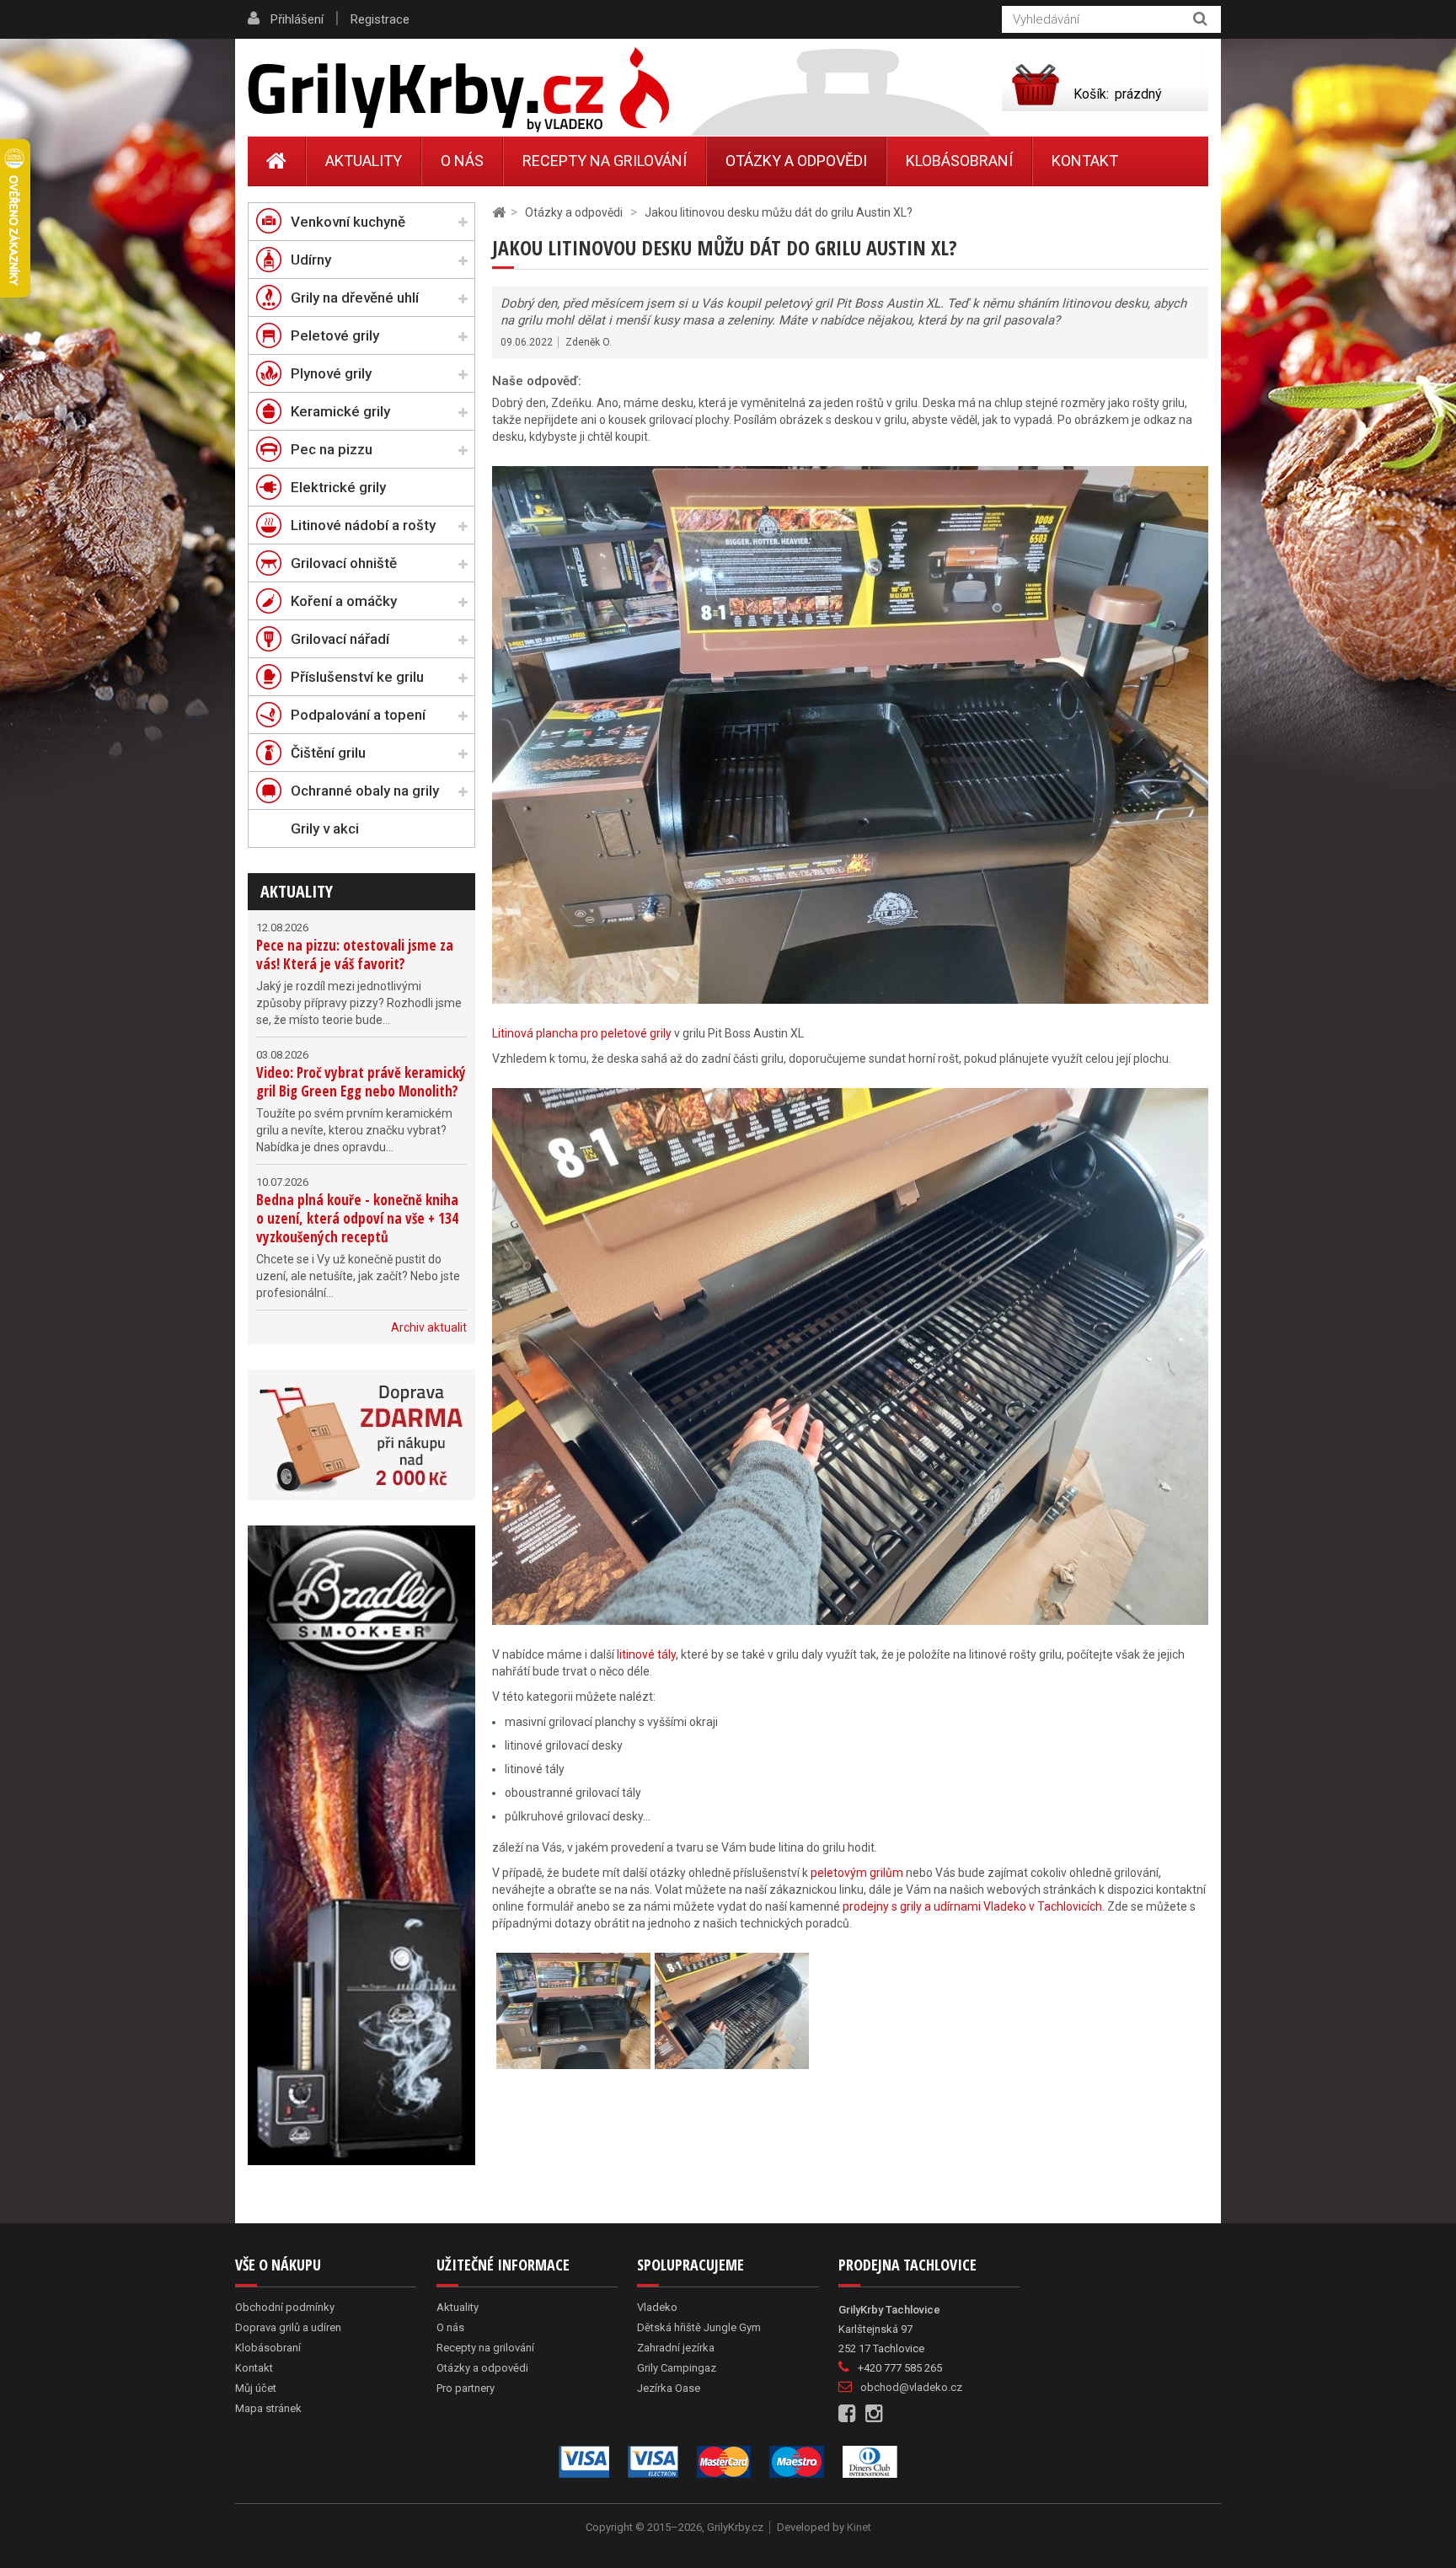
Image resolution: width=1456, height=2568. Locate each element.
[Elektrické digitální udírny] (361, 1845)
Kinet (859, 2527)
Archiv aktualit (429, 1327)
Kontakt (1085, 161)
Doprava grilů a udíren (288, 2327)
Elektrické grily (338, 487)
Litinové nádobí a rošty (363, 525)
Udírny (311, 260)
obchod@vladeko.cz (911, 2387)
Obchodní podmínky (285, 2307)
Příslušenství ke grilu (357, 677)
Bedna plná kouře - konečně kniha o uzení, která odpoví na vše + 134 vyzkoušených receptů (357, 1218)
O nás (462, 161)
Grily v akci (325, 828)
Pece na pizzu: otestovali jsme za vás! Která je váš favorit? (355, 954)
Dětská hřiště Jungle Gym (699, 2327)
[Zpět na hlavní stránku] (499, 213)
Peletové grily (335, 335)
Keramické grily (340, 411)
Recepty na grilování (605, 161)
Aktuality (297, 891)
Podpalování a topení (358, 715)
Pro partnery (466, 2388)
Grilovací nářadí (340, 639)
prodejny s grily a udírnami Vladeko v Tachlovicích (972, 1906)
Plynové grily (331, 373)
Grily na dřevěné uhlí (355, 298)
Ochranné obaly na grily (365, 791)
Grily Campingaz (677, 2368)
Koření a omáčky (344, 601)
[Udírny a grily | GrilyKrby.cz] (458, 90)
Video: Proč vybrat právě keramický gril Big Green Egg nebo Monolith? (361, 1082)
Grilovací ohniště (344, 563)
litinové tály (646, 1654)
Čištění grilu (328, 753)
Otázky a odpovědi (796, 161)
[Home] (277, 161)
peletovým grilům (857, 1873)
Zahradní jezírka (676, 2348)
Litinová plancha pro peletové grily (582, 1033)
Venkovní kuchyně (348, 222)
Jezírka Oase (669, 2388)
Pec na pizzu (332, 449)
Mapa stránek (268, 2408)
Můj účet (256, 2388)
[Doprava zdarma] (361, 1435)
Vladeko (657, 2307)
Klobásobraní (959, 161)
